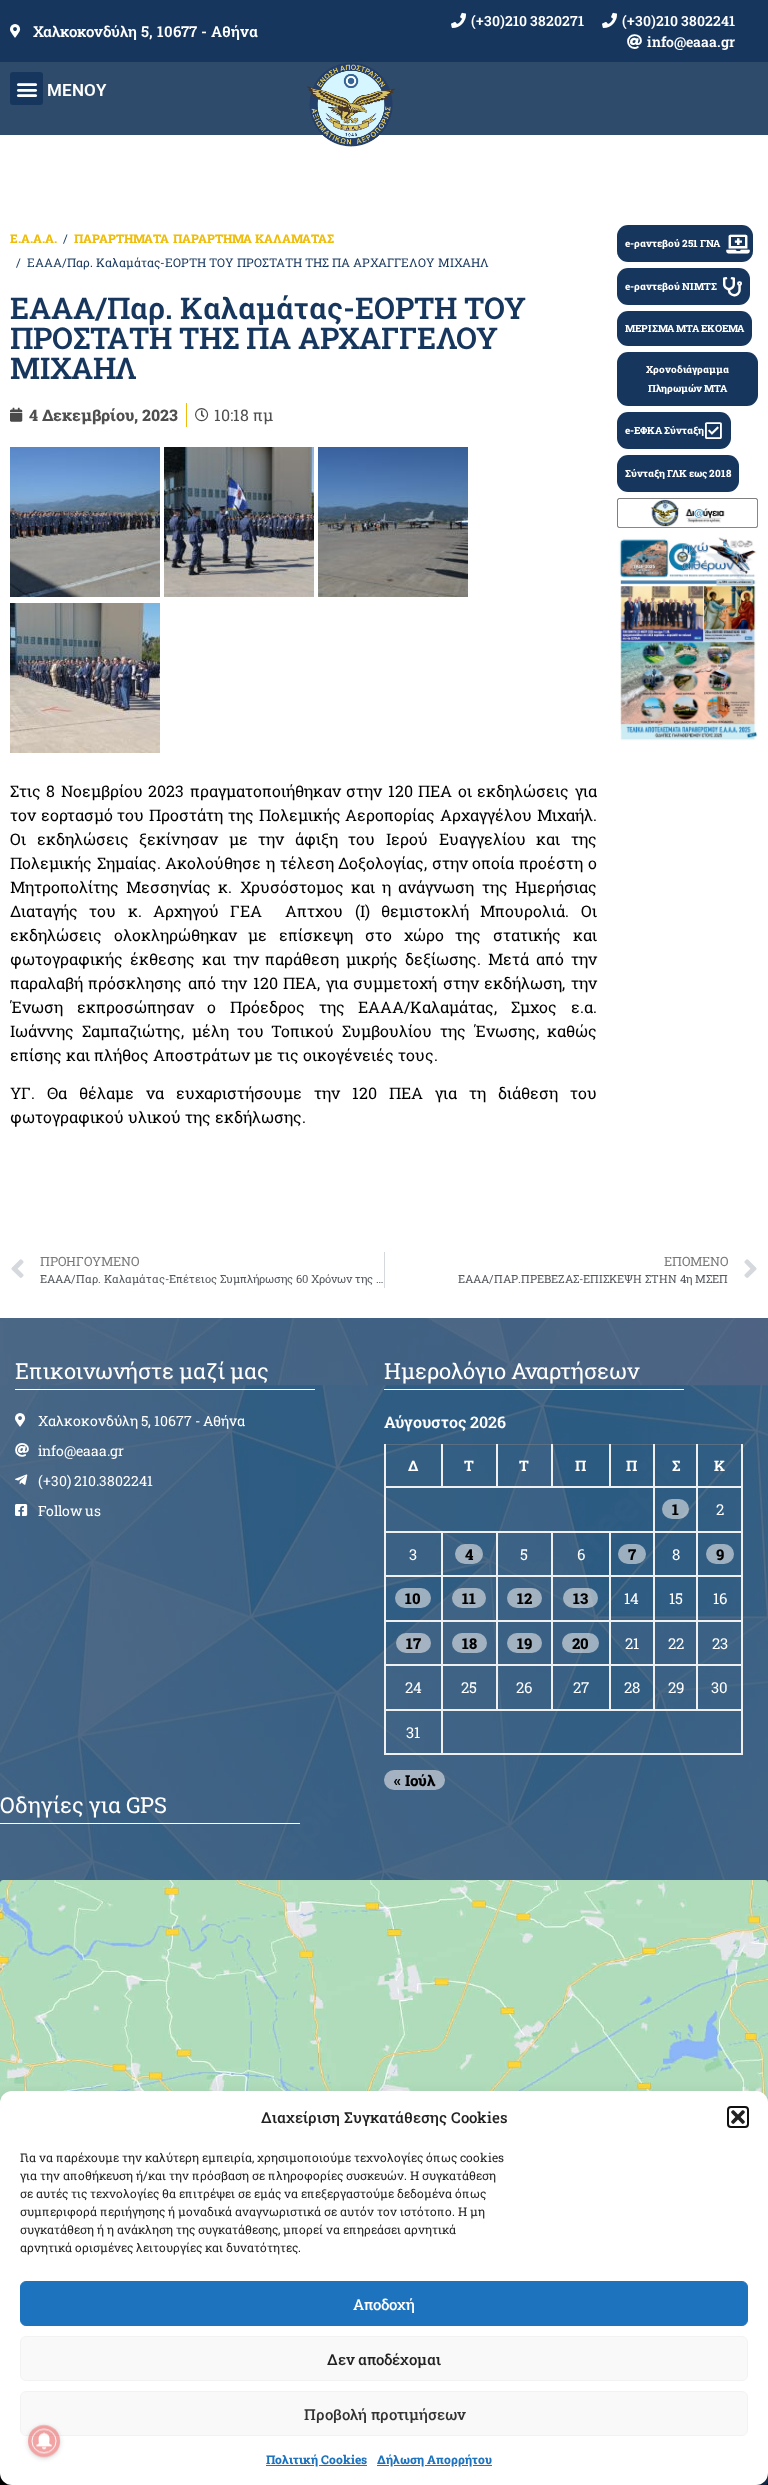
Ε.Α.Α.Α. (33, 238)
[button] (738, 2117)
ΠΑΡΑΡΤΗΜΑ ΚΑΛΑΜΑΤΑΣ (253, 238)
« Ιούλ (414, 1780)
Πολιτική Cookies (316, 2459)
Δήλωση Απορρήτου (434, 2459)
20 (580, 1643)
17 (413, 1643)
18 (469, 1643)
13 (580, 1598)
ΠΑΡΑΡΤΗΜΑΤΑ (121, 238)
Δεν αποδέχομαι (384, 2359)
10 (413, 1598)
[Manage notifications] (44, 2441)
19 (524, 1643)
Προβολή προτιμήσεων (384, 2414)
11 (469, 1598)
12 (524, 1598)
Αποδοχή (384, 2304)
